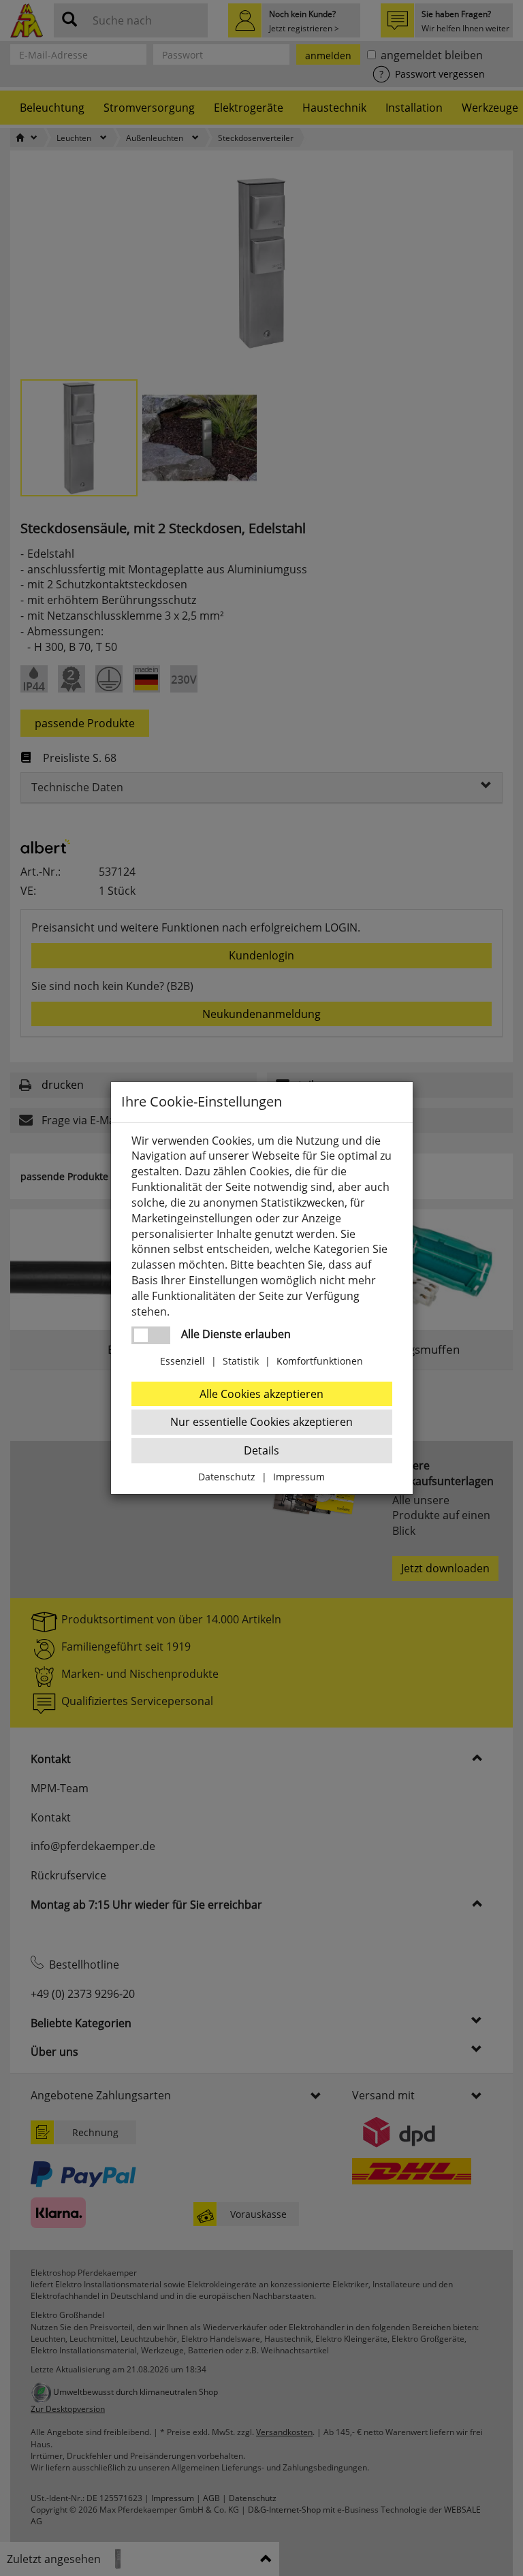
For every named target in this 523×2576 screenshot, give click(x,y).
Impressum (299, 1477)
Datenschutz (227, 1477)
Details (261, 1450)
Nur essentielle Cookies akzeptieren (261, 1422)
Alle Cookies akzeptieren (261, 1394)
